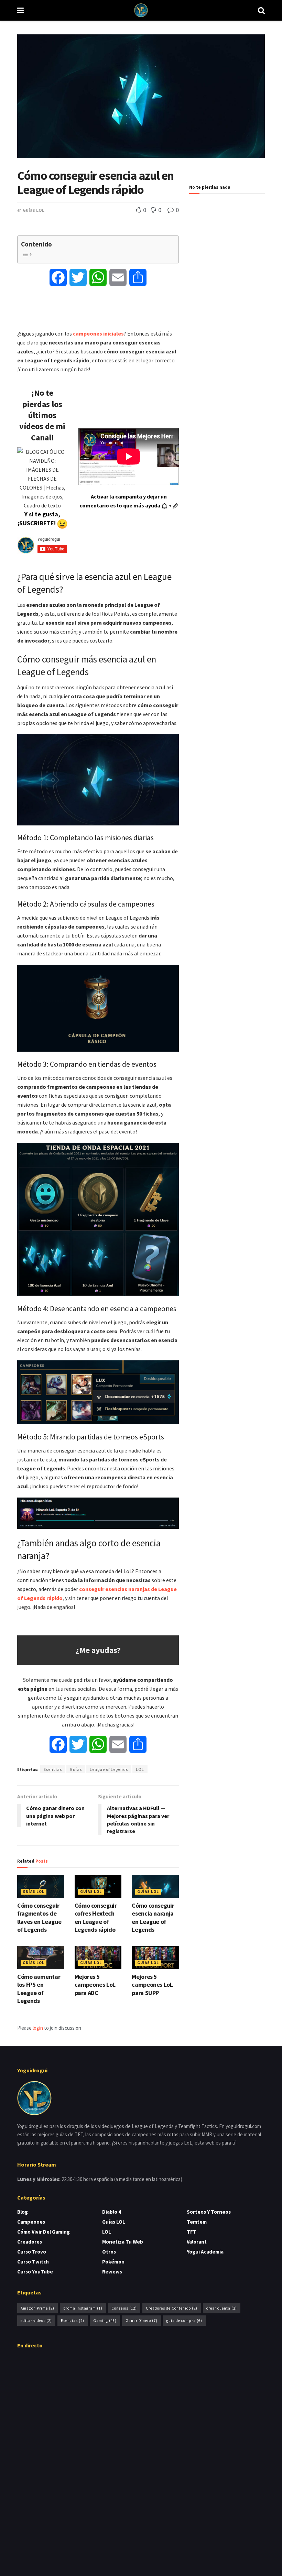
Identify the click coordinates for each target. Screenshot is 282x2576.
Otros (109, 2252)
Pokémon (113, 2262)
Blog (23, 2212)
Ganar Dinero (142, 2321)
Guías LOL (34, 210)
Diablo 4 (112, 2212)
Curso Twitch (33, 2262)
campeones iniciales (98, 333)
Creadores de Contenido (172, 2308)
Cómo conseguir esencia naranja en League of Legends (153, 1917)
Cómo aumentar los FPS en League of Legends (39, 1989)
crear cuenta (222, 2308)
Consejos (124, 2308)
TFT (192, 2232)
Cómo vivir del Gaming (44, 2232)
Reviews (112, 2272)
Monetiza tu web (123, 2242)
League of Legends (109, 1769)
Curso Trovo (32, 2252)
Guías (76, 1769)
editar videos (36, 2321)
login (38, 2028)
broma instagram (83, 2308)
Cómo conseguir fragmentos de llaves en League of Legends (39, 1917)
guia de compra (184, 2321)
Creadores (30, 2242)
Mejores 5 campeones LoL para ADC (95, 1985)
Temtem (197, 2222)
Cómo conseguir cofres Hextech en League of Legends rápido (96, 1917)
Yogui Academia (205, 2252)
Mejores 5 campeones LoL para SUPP (152, 1985)
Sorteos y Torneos (209, 2212)
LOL (140, 1769)
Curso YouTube (35, 2272)
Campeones (31, 2222)
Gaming (105, 2321)
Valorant (197, 2242)
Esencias (53, 1769)
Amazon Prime (37, 2308)
